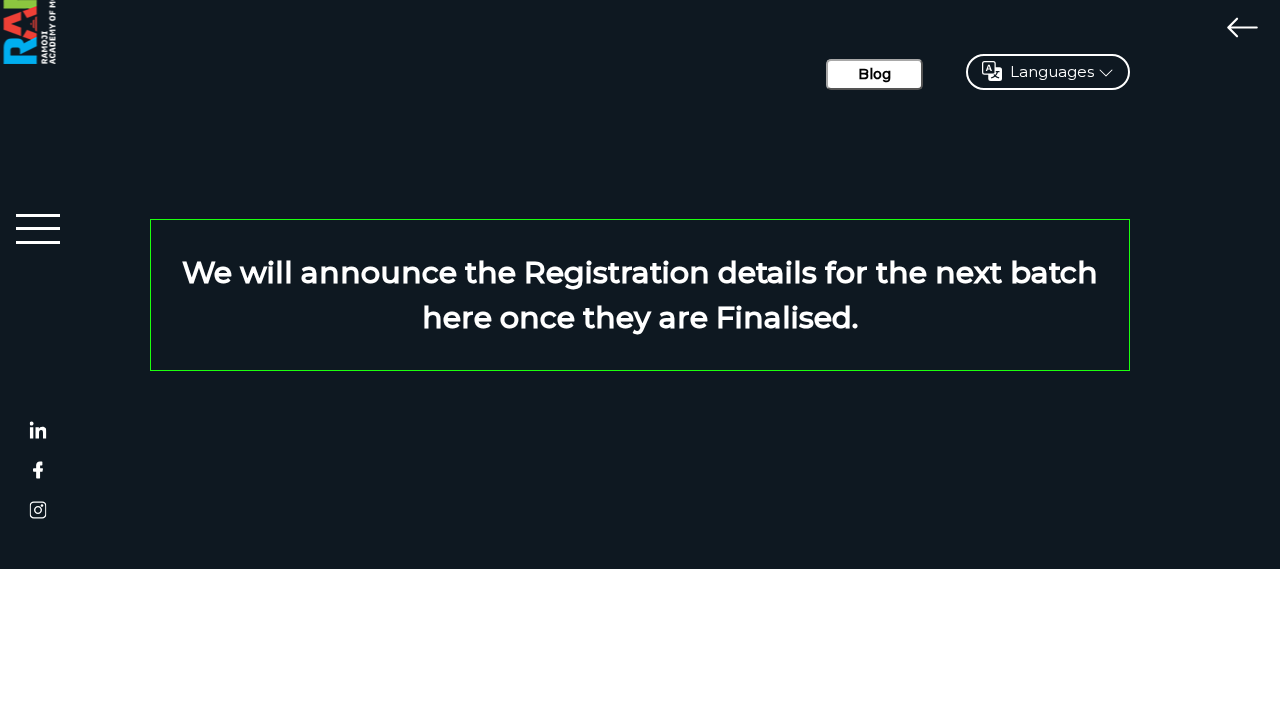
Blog (874, 74)
